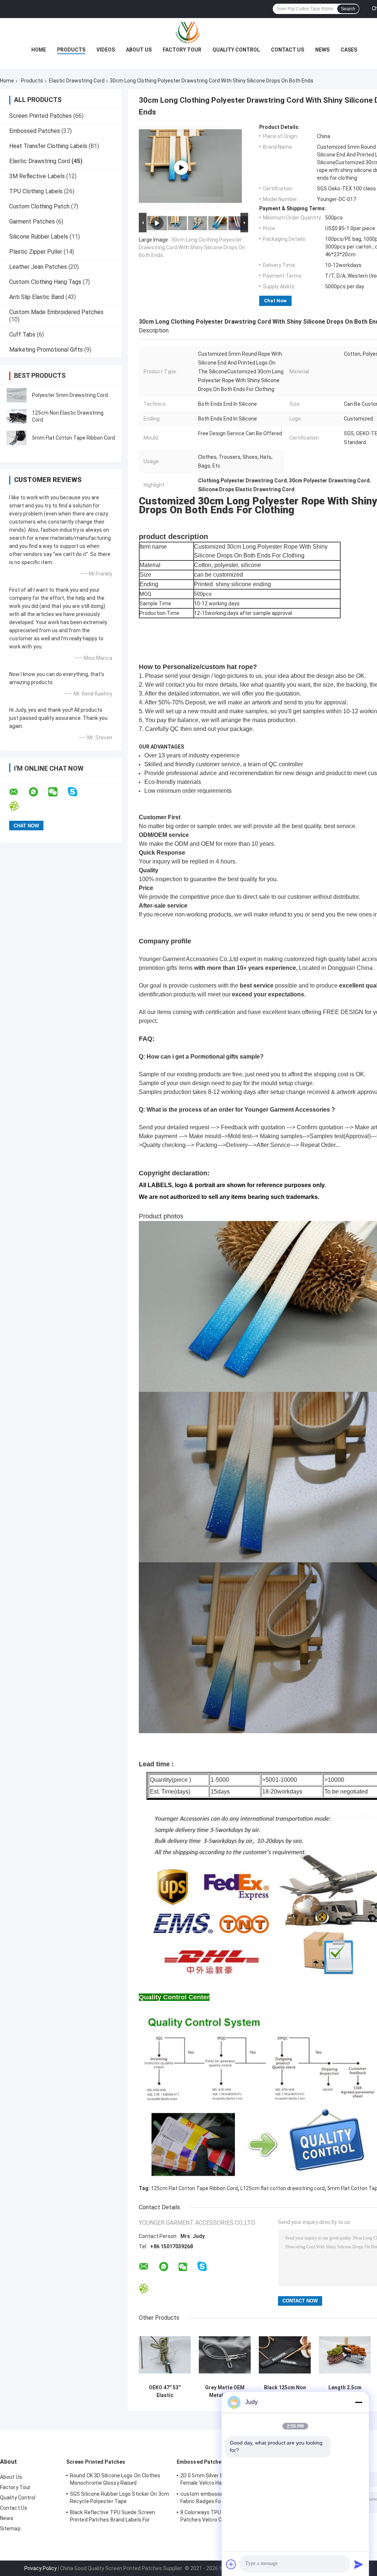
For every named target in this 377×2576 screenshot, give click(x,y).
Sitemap (10, 2529)
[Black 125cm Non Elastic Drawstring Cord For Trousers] (285, 2355)
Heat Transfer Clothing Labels (48, 146)
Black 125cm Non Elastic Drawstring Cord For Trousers (285, 2392)
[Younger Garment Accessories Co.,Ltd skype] (77, 792)
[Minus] (359, 2402)
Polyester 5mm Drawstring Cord (70, 395)
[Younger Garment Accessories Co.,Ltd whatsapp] (38, 792)
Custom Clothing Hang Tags (45, 282)
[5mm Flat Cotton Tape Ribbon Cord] (17, 438)
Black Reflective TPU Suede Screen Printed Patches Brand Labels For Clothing (112, 2517)
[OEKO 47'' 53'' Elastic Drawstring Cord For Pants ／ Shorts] (165, 2355)
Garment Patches (32, 221)
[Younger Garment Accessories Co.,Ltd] (188, 33)
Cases (349, 50)
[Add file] (231, 2564)
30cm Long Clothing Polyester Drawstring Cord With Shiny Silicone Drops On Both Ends (192, 247)
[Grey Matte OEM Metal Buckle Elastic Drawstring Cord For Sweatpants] (225, 2355)
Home (39, 50)
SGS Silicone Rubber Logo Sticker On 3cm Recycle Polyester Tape (119, 2498)
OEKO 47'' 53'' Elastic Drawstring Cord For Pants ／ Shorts (165, 2392)
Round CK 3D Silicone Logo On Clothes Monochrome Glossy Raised (115, 2479)
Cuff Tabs (22, 335)
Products (71, 50)
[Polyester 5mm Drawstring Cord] (17, 395)
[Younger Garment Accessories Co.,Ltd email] (18, 792)
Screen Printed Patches (40, 116)
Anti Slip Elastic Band (37, 297)
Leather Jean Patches (38, 267)
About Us (139, 50)
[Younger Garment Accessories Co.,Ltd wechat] (57, 792)
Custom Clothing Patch (39, 206)
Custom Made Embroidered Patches (56, 312)
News (322, 50)
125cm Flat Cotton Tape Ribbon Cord (194, 2188)
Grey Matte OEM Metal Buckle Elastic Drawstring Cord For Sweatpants (225, 2392)
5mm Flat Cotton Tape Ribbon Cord (73, 438)
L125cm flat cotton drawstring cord (283, 2188)
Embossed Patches (35, 131)
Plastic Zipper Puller (36, 252)
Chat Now (275, 301)
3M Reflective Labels (37, 176)
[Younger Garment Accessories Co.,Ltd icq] (19, 806)
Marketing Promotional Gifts (46, 350)
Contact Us (288, 50)
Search (348, 9)
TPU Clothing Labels (36, 191)
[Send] (359, 2564)
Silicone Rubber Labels (39, 237)
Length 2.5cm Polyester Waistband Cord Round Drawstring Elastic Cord (345, 2392)
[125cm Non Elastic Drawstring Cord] (17, 416)
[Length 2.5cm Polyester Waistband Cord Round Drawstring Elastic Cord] (345, 2355)
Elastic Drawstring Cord (77, 81)
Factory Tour (182, 50)
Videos (106, 50)
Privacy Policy (40, 2568)
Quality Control (236, 50)
